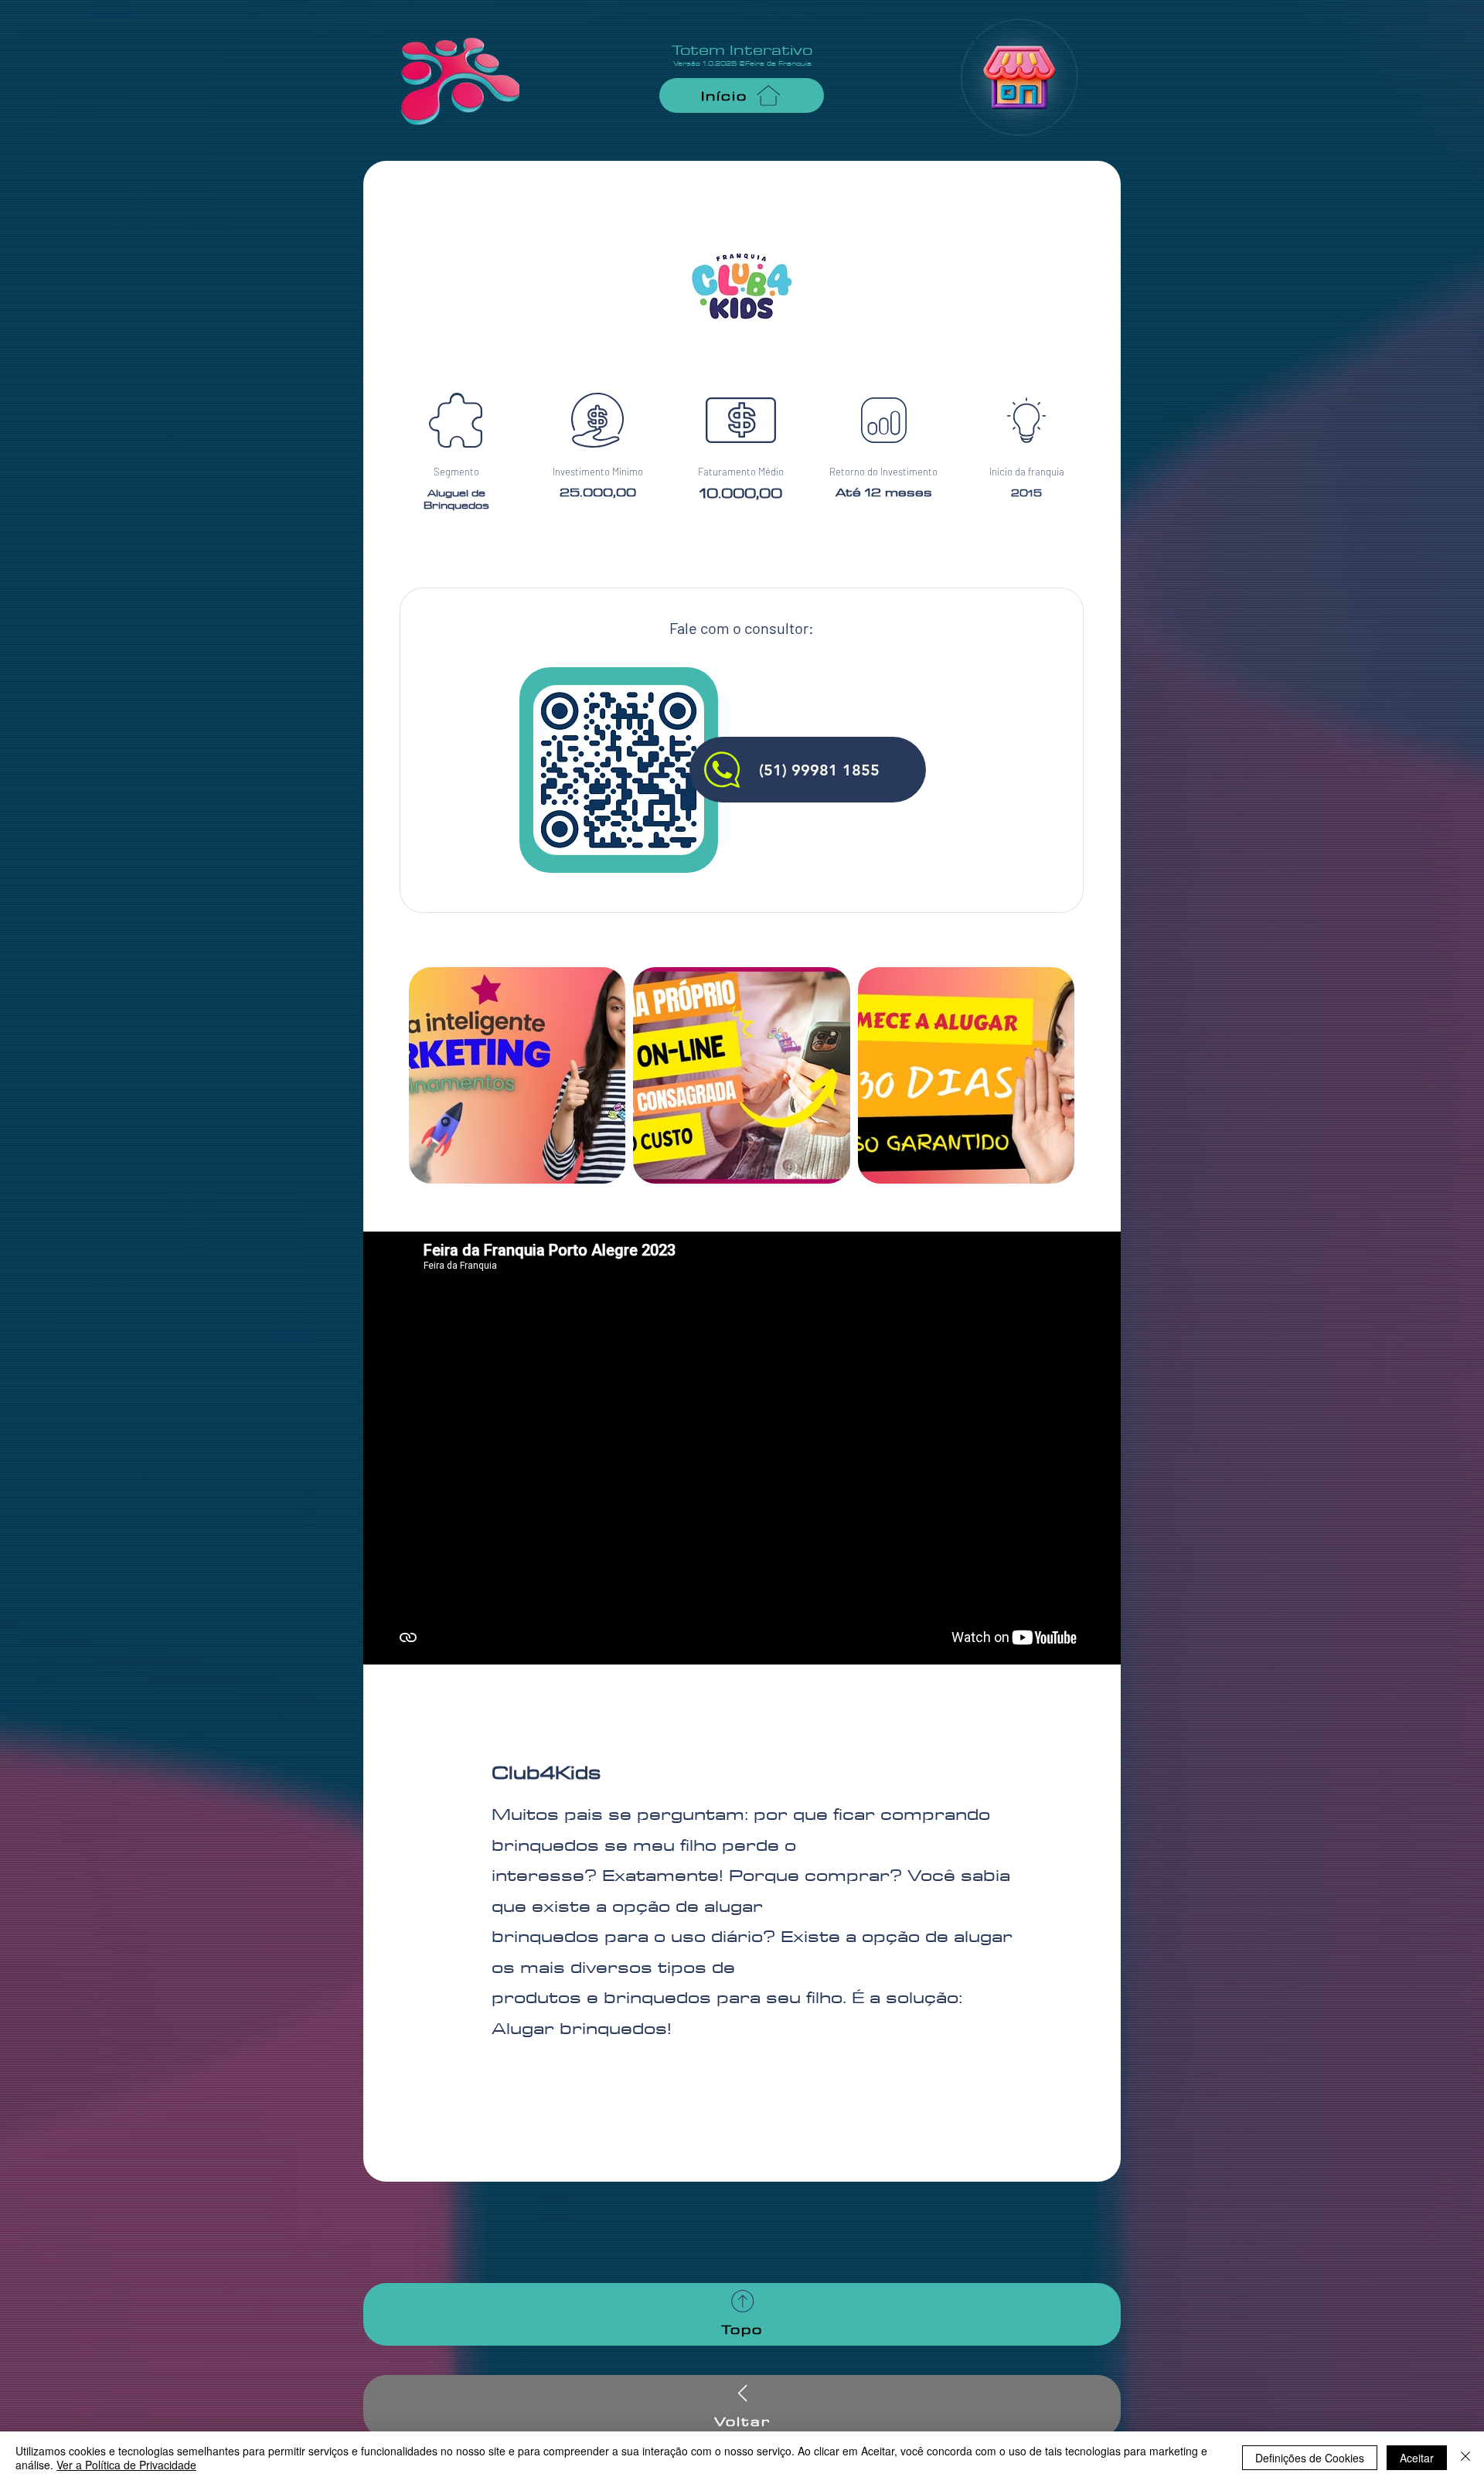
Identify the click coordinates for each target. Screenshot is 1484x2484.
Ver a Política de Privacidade (126, 2465)
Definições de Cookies (1310, 2458)
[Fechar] (1465, 2458)
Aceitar (1417, 2458)
